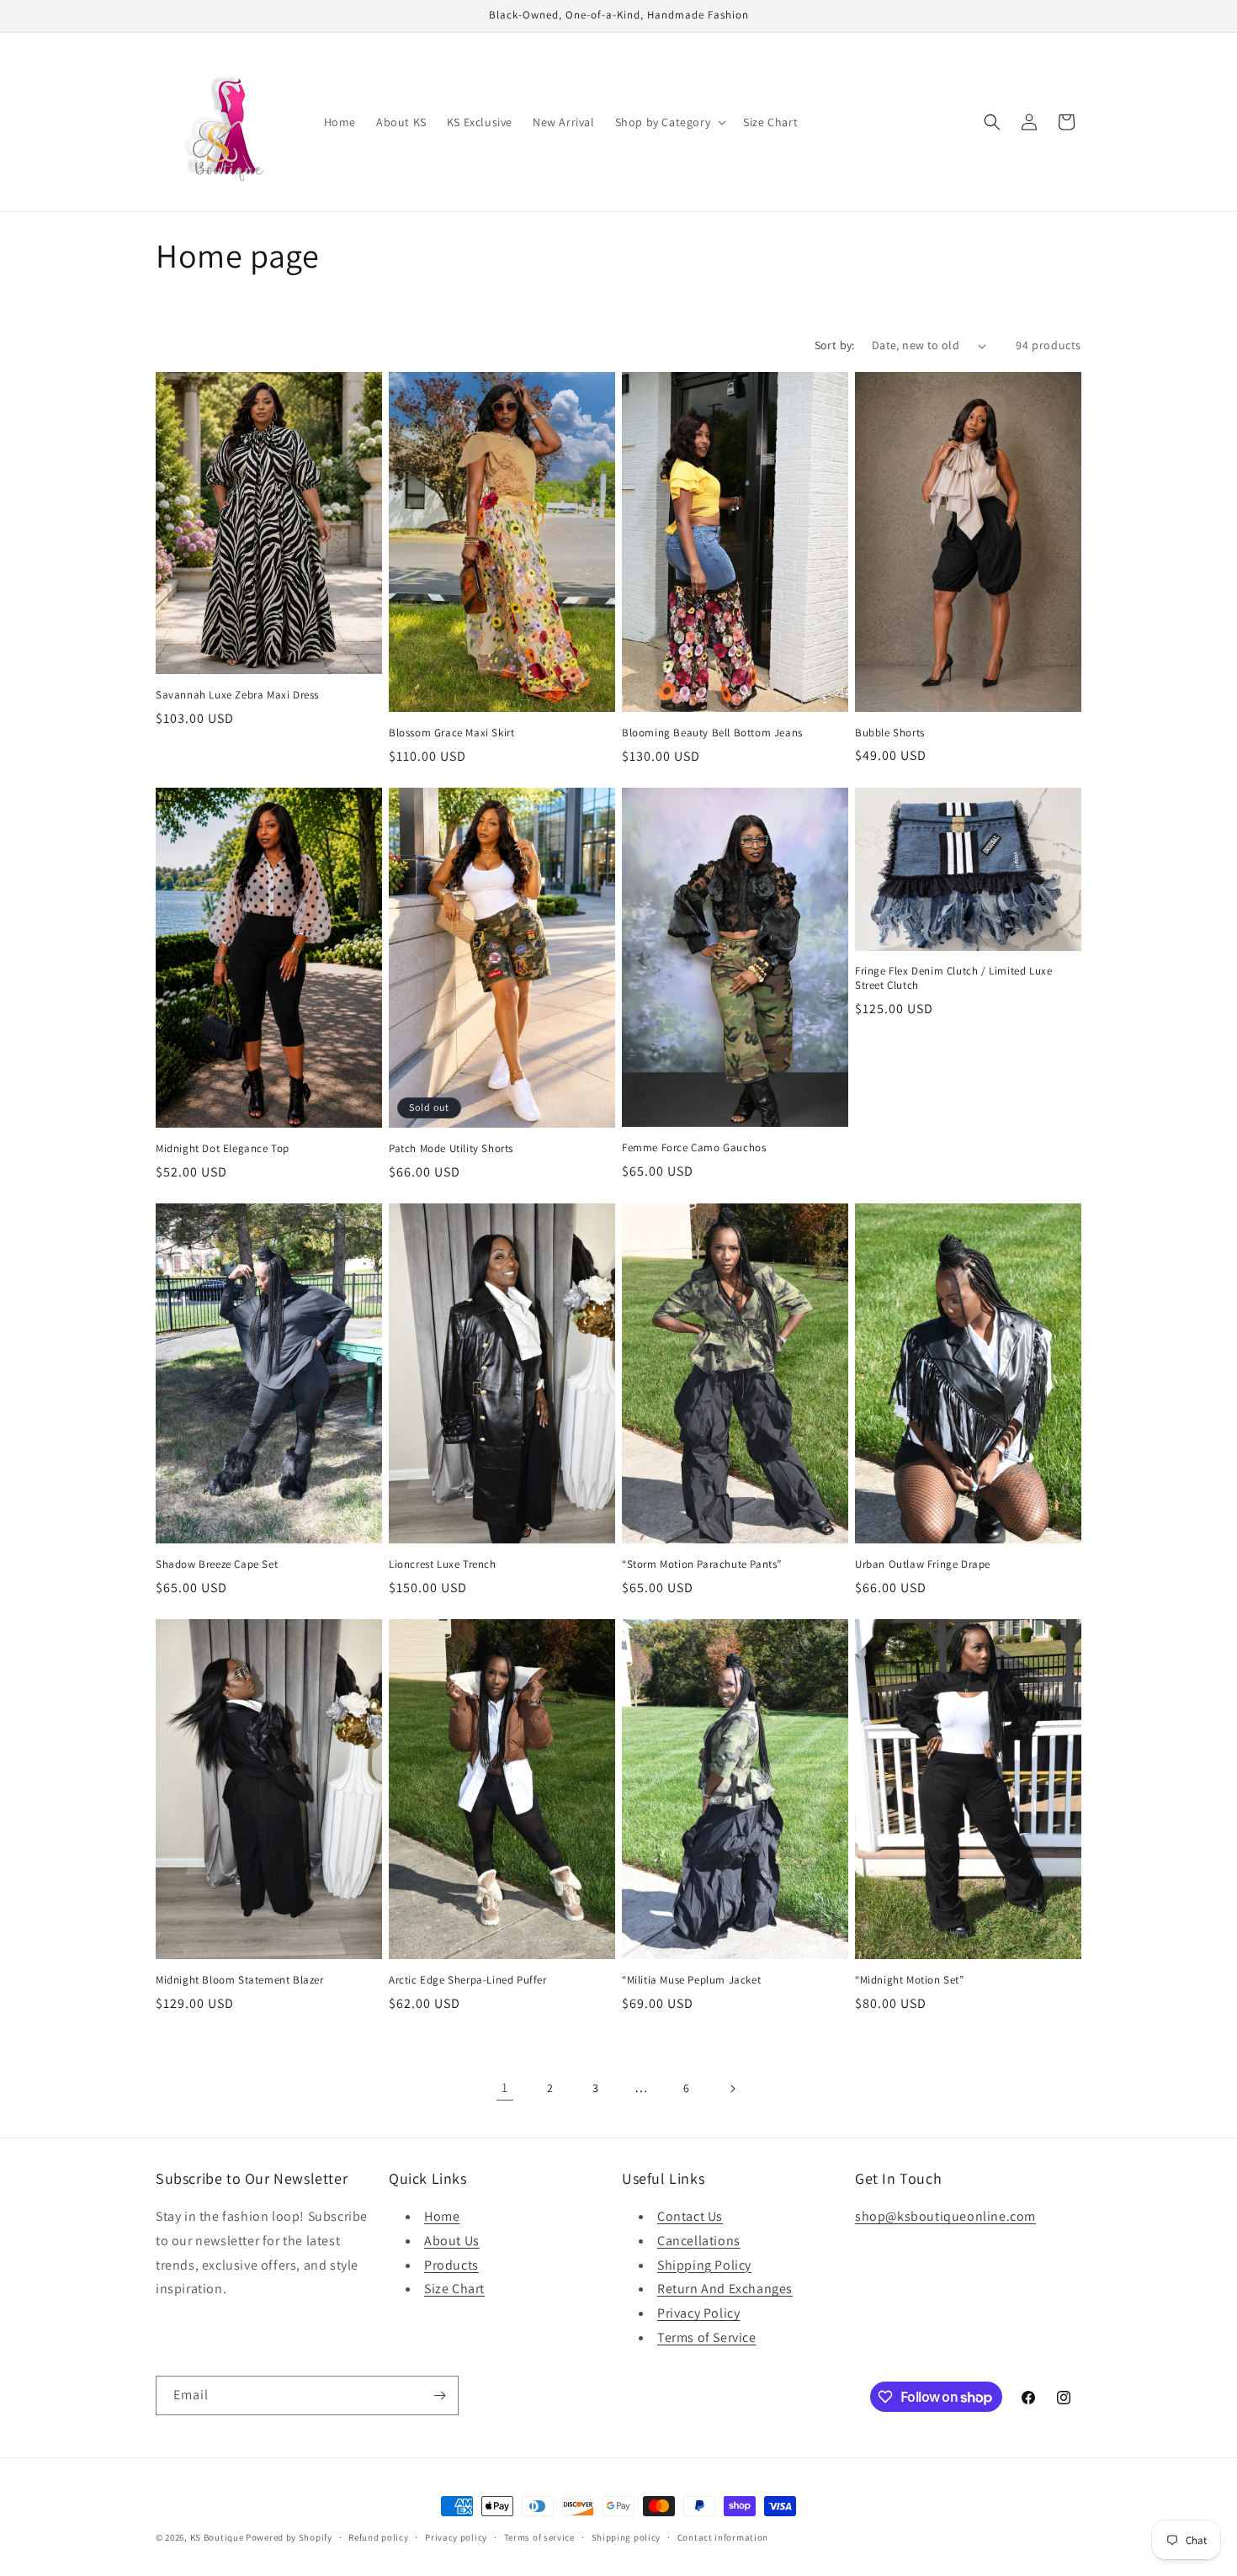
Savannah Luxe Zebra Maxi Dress (237, 695)
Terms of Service (707, 2337)
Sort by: (835, 345)
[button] (669, 122)
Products (451, 2265)
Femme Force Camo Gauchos (694, 1148)
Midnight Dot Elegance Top (223, 1149)
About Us (452, 2241)
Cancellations (699, 2241)
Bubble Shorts (890, 733)
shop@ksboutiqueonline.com (945, 2216)
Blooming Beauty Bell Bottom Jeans (712, 733)
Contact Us (690, 2216)
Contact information (723, 2537)
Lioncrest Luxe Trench (443, 1564)
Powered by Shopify (289, 2537)
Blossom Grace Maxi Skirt (451, 733)
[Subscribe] (439, 2395)
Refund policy (378, 2537)
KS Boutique (217, 2537)
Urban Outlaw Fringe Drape (923, 1564)
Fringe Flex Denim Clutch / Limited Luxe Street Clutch (953, 978)
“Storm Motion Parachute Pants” (702, 1564)
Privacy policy (456, 2537)
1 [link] (505, 2087)
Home (442, 2216)
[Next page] (732, 2089)
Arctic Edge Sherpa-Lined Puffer (468, 1980)
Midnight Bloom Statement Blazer (240, 1980)
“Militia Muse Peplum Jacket (691, 1980)
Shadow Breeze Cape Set (217, 1564)
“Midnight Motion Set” (910, 1980)
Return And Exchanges (725, 2289)
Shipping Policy (704, 2265)
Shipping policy (626, 2537)
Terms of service (539, 2537)
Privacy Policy (698, 2313)
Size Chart (454, 2289)
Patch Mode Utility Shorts (451, 1149)
